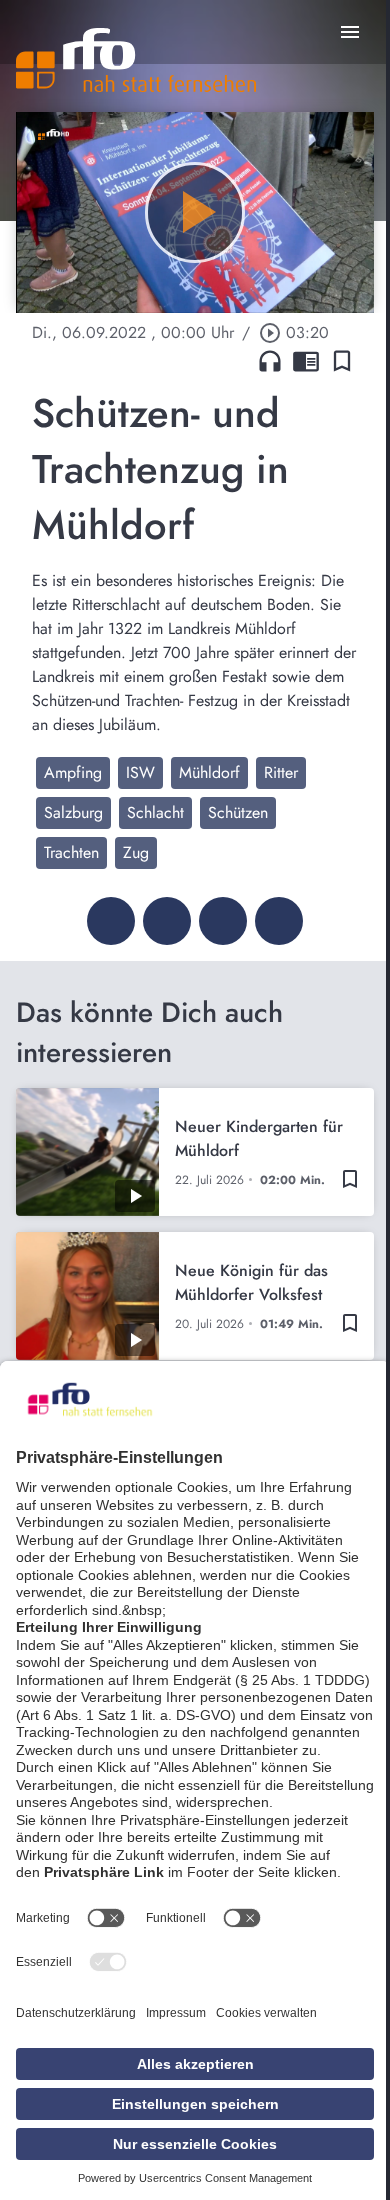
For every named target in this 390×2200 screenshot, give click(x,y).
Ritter (281, 772)
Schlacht (155, 812)
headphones (270, 361)
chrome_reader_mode (306, 361)
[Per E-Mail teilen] (279, 921)
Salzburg (73, 812)
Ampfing (73, 772)
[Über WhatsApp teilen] (223, 921)
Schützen (238, 812)
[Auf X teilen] (167, 921)
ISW (140, 772)
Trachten (71, 852)
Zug (136, 852)
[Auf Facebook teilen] (111, 921)
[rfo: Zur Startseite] (136, 60)
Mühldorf (209, 772)
